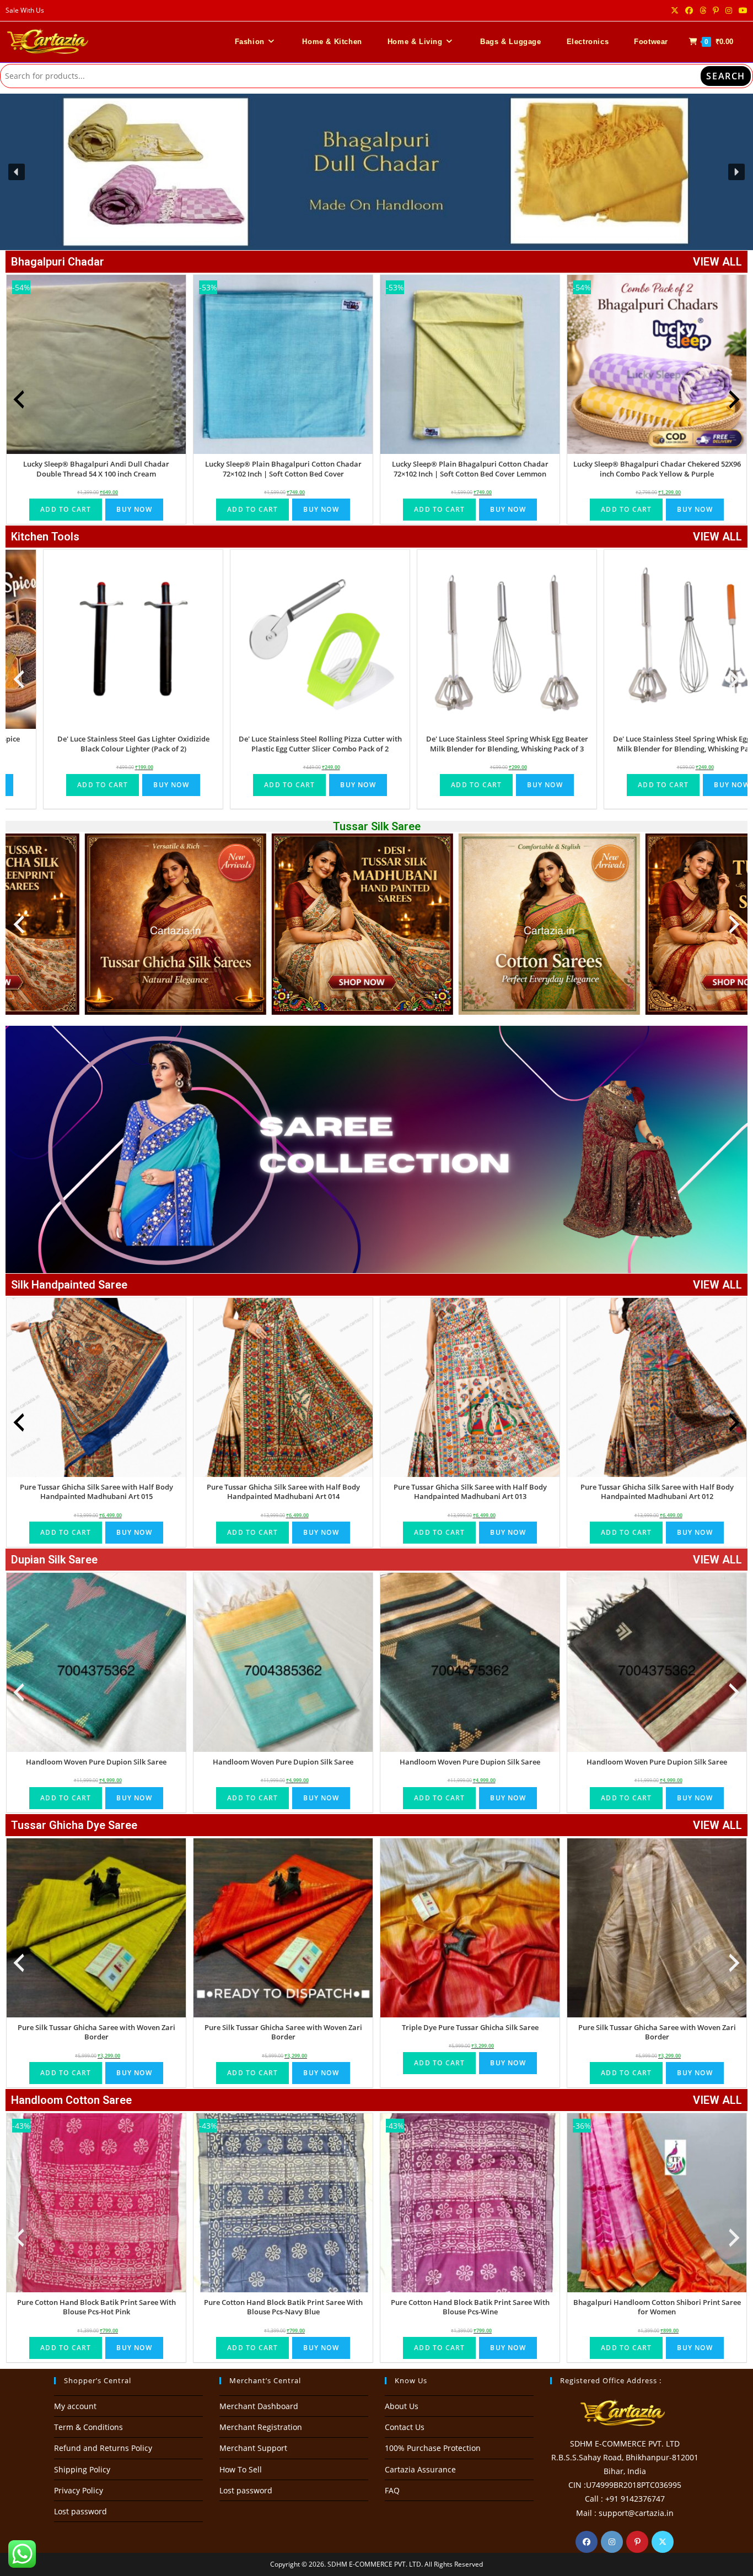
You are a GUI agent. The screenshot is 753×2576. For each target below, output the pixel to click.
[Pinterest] (637, 2542)
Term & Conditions (88, 2427)
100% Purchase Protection (433, 2448)
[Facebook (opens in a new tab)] (689, 10)
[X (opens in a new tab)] (675, 10)
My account (75, 2406)
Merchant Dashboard (259, 2406)
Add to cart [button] (66, 509)
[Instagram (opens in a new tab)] (729, 10)
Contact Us (405, 2427)
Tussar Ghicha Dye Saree (74, 1825)
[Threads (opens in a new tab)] (703, 10)
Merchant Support (253, 2448)
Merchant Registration (261, 2427)
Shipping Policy (82, 2469)
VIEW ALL (717, 262)
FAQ (392, 2490)
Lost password (80, 2511)
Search (726, 76)
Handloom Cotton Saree (71, 2100)
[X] (663, 2542)
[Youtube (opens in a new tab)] (741, 10)
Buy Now (134, 509)
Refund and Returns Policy (103, 2448)
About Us (402, 2406)
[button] (376, 172)
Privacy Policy (79, 2490)
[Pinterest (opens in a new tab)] (716, 10)
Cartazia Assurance (420, 2469)
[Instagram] (612, 2542)
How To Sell (241, 2469)
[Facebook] (587, 2542)
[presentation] (19, 399)
